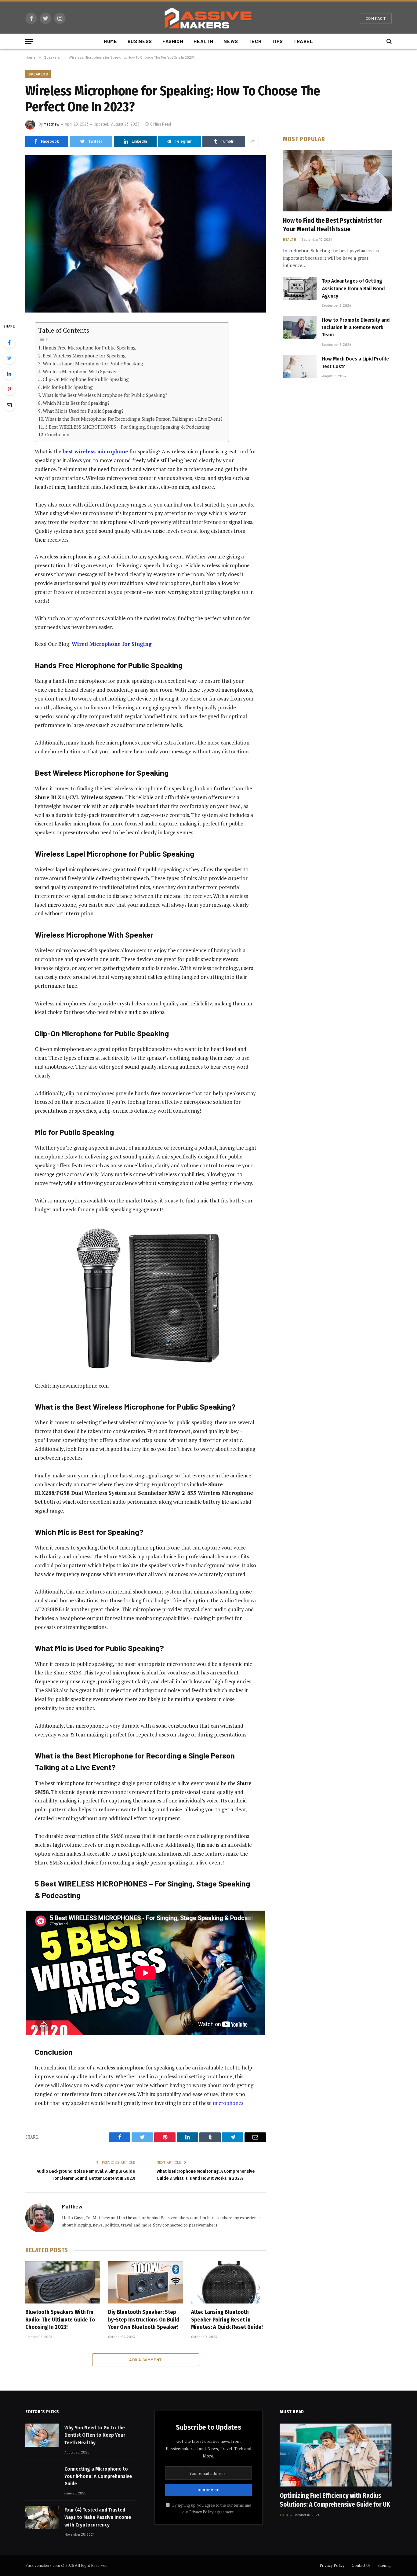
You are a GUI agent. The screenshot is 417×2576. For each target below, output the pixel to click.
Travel (303, 41)
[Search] (388, 41)
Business (140, 41)
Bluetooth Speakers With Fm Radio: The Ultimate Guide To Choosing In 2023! (60, 2320)
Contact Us (361, 2565)
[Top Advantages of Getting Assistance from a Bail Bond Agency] (300, 288)
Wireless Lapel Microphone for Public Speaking (93, 364)
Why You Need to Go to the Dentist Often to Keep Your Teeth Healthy (95, 2435)
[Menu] (29, 41)
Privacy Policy (201, 2512)
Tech (255, 41)
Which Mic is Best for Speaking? (76, 403)
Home (111, 41)
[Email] (9, 405)
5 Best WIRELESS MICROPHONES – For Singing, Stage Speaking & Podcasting (127, 427)
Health (203, 41)
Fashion (173, 41)
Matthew (52, 124)
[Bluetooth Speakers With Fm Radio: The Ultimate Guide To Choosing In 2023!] (63, 2282)
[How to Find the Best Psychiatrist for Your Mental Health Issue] (337, 181)
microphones (228, 2103)
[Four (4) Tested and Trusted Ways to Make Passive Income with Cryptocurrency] (42, 2517)
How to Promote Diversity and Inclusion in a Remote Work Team (356, 327)
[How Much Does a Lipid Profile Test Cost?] (300, 366)
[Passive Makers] (209, 18)
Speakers (38, 74)
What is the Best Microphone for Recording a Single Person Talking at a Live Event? (134, 419)
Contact (376, 18)
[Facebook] (9, 342)
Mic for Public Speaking (68, 387)
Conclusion (57, 434)
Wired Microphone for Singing (112, 644)
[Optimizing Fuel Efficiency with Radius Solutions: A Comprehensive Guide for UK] (336, 2455)
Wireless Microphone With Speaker (80, 371)
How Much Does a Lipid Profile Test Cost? (355, 362)
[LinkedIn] (9, 374)
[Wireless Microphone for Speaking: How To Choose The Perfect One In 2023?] (146, 234)
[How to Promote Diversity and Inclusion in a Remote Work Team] (300, 327)
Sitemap (385, 2565)
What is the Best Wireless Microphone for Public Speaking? (105, 395)
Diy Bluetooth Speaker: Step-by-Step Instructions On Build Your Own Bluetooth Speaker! (144, 2320)
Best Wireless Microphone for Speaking (84, 356)
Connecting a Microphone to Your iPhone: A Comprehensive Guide (98, 2476)
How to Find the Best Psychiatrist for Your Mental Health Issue (333, 225)
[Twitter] (9, 358)
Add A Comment (145, 2360)
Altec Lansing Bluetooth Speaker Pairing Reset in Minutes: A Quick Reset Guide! (227, 2320)
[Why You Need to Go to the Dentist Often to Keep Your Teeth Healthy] (42, 2435)
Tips (277, 41)
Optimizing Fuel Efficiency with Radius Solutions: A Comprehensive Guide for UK (335, 2500)
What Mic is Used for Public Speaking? (83, 411)
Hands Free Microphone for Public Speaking (89, 348)
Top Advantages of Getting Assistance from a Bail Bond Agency (353, 288)
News (231, 41)
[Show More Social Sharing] (253, 141)
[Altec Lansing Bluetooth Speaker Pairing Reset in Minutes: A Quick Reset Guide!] (228, 2282)
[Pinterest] (9, 389)
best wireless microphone (95, 451)
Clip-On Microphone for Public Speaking (86, 379)
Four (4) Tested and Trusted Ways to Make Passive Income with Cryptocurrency (98, 2517)
